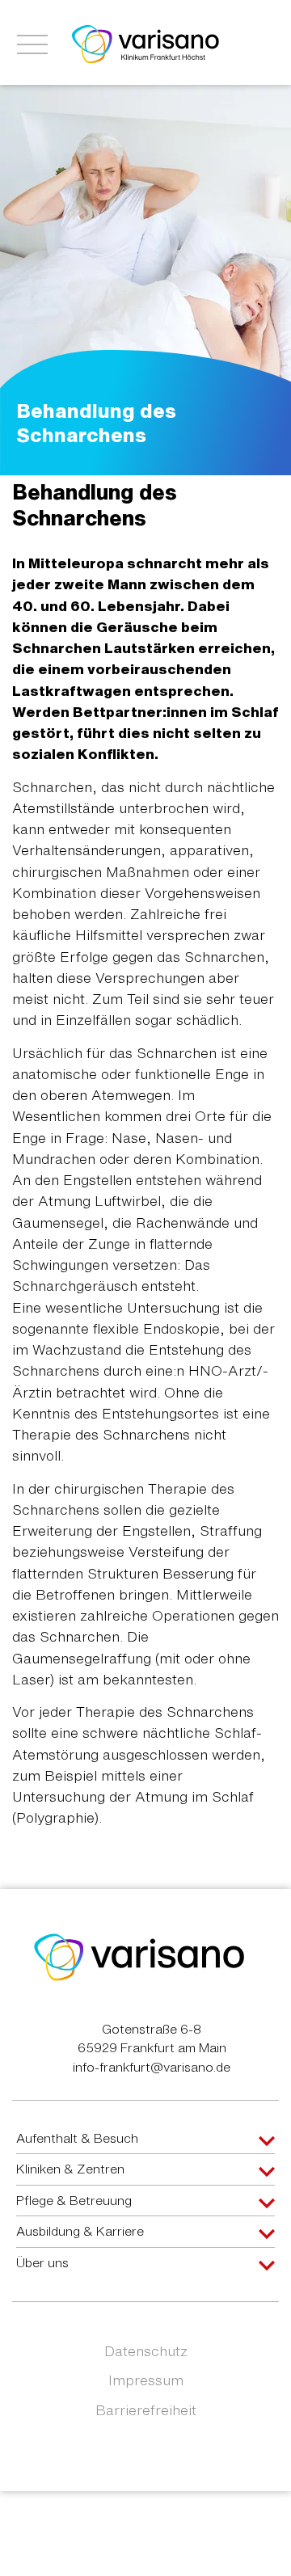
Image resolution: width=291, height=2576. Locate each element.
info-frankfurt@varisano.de (152, 2067)
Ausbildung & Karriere (80, 2231)
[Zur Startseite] (145, 43)
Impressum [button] (146, 2380)
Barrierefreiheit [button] (146, 2410)
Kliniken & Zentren (70, 2169)
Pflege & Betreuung (74, 2200)
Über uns (42, 2262)
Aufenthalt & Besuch (77, 2138)
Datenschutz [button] (146, 2351)
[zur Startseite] (139, 1956)
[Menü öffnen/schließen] (32, 44)
